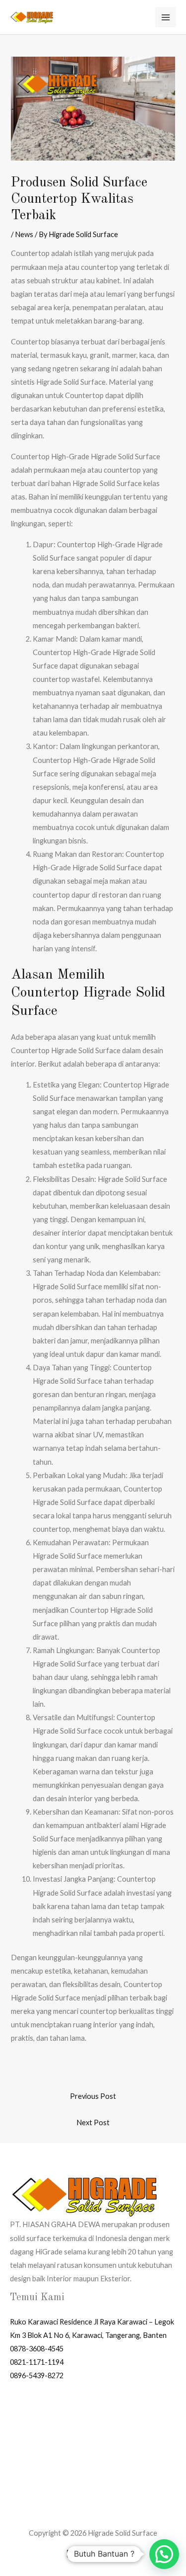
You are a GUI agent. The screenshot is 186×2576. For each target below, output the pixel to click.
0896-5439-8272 (37, 2375)
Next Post (93, 2122)
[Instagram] (101, 2554)
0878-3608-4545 (37, 2349)
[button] (164, 2554)
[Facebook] (71, 2554)
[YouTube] (116, 2554)
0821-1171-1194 (37, 2362)
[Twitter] (86, 2554)
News (24, 234)
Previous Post (93, 2096)
